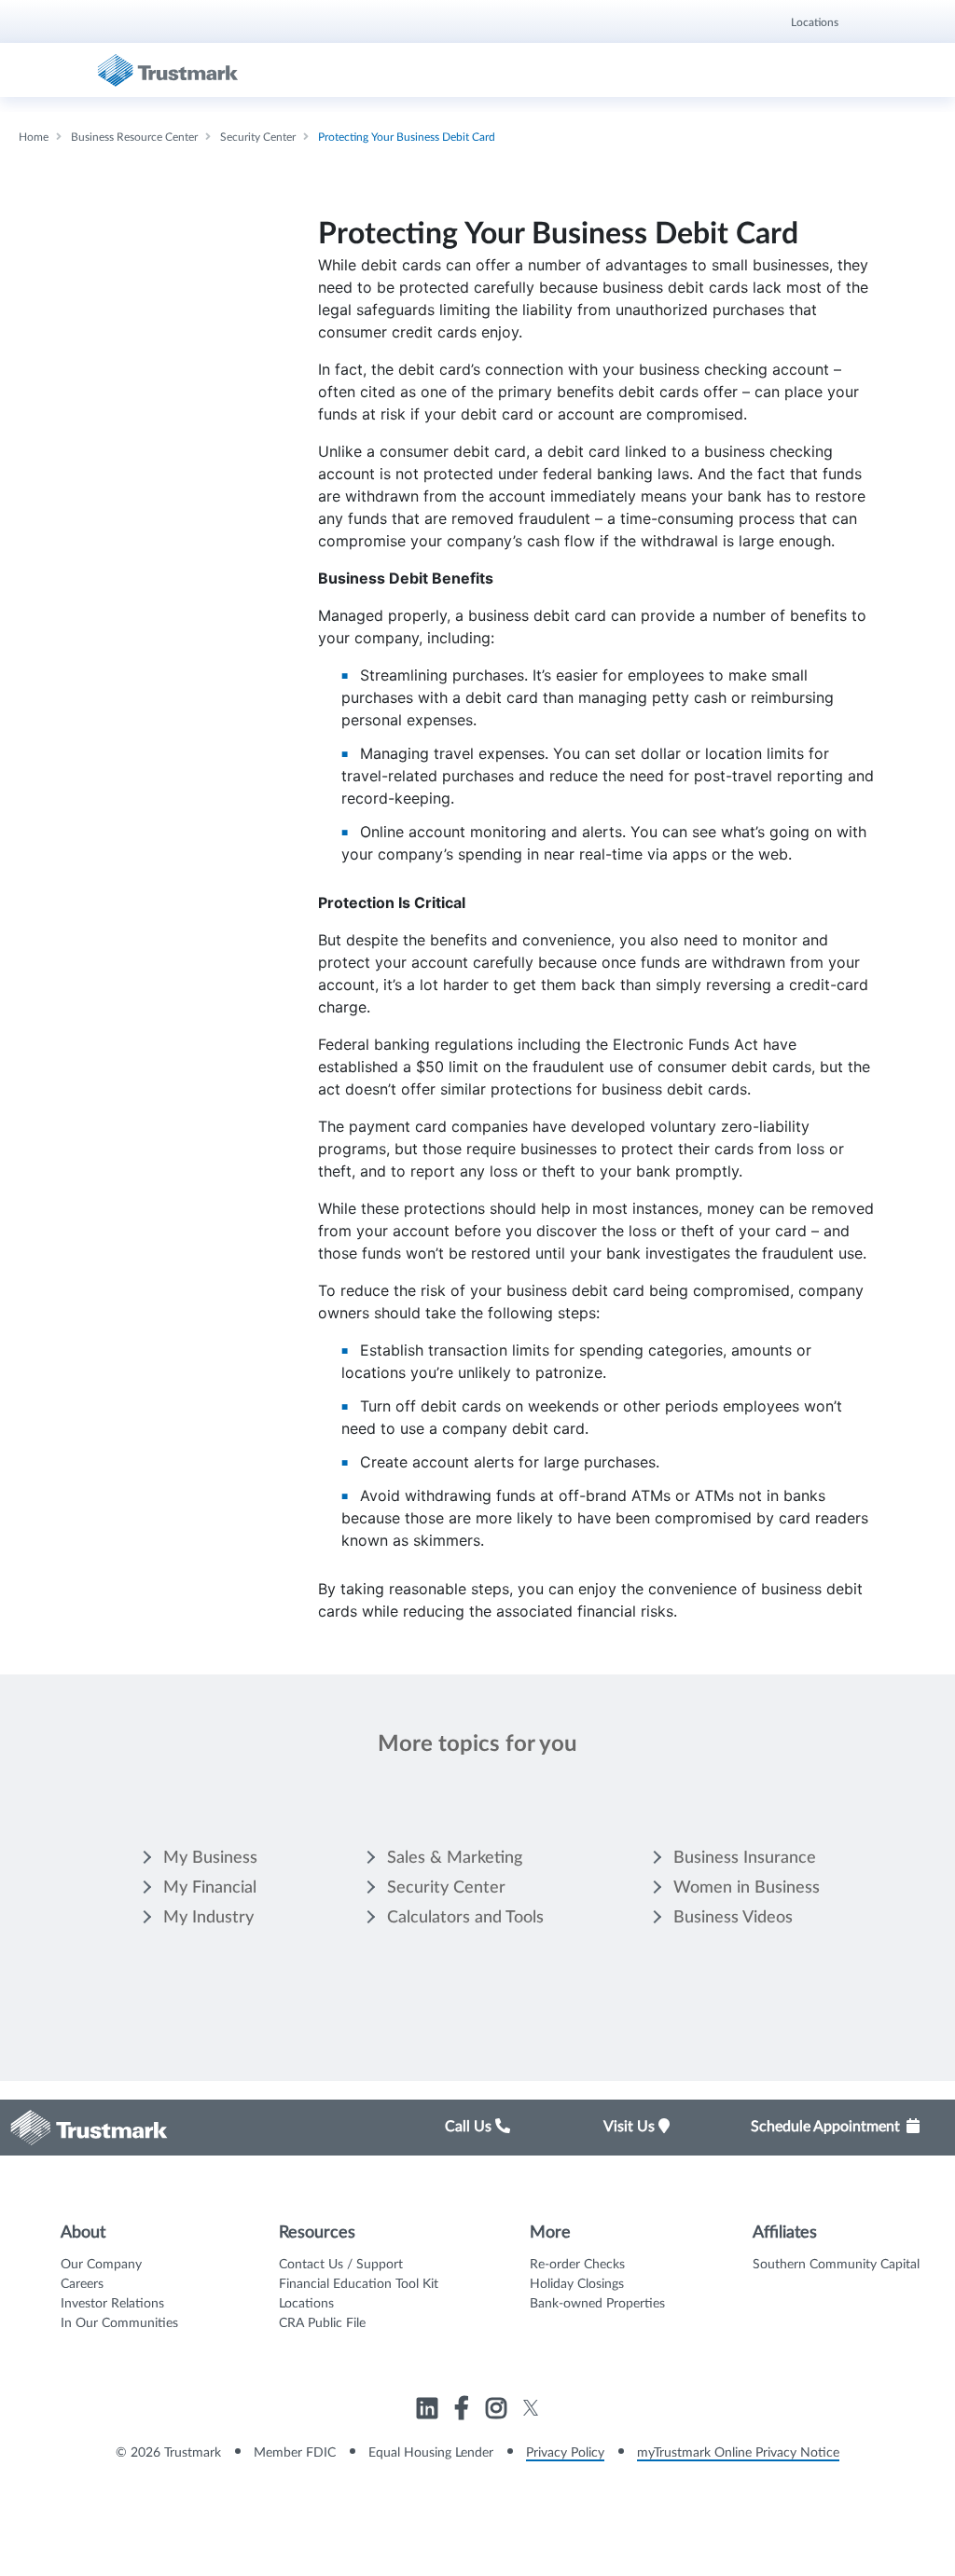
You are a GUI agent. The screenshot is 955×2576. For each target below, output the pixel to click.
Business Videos (733, 1918)
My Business (210, 1858)
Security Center (446, 1888)
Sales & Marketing (455, 1858)
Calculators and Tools (465, 1918)
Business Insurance (745, 1858)
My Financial (210, 1888)
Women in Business (747, 1888)
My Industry (208, 1918)
